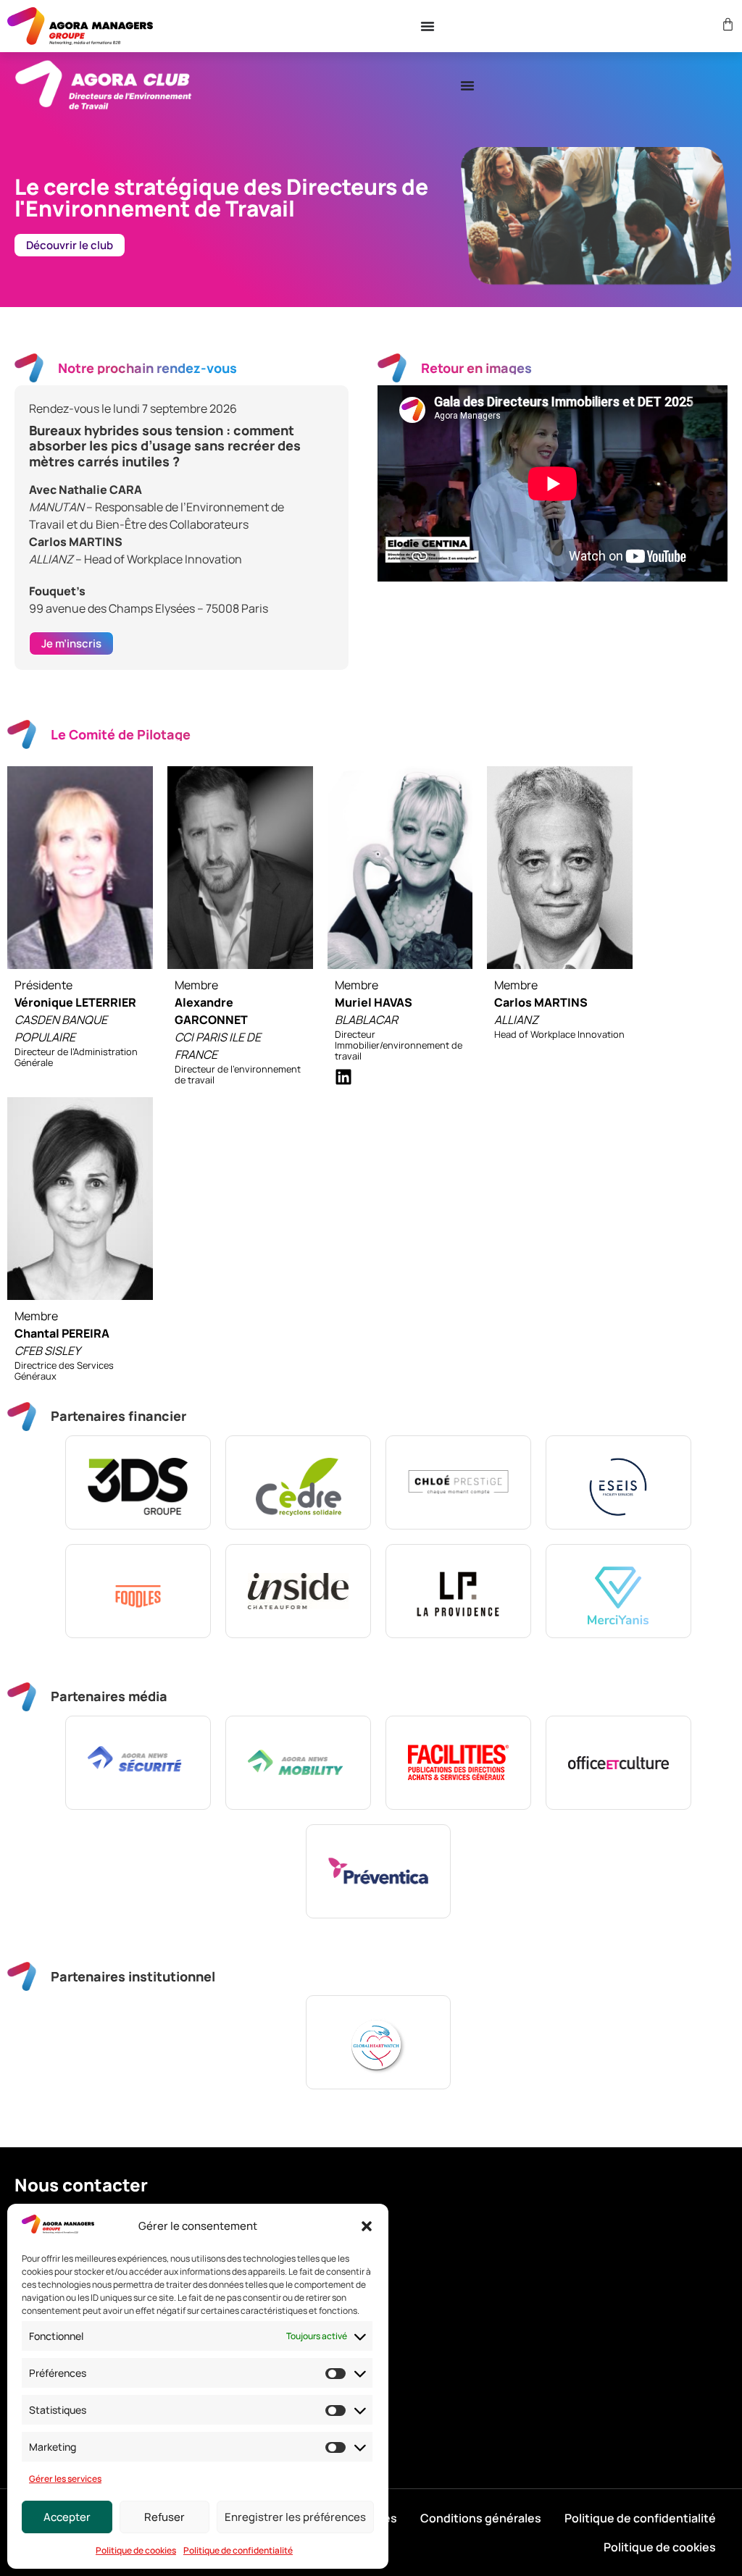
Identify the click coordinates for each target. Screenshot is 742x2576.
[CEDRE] (298, 1482)
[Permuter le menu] (428, 26)
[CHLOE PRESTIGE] (458, 1482)
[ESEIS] (618, 1482)
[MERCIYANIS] (618, 1591)
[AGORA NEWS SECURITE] (138, 1763)
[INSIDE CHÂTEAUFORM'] (298, 1591)
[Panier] (726, 24)
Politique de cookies (136, 2550)
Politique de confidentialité (238, 2550)
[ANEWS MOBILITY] (298, 1763)
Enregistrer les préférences (295, 2517)
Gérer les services (65, 2479)
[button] (367, 2226)
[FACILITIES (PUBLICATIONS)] (458, 1763)
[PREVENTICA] (379, 1871)
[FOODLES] (138, 1591)
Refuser (164, 2517)
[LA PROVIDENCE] (458, 1591)
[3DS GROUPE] (138, 1482)
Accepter (67, 2517)
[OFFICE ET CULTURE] (618, 1763)
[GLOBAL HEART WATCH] (379, 2042)
